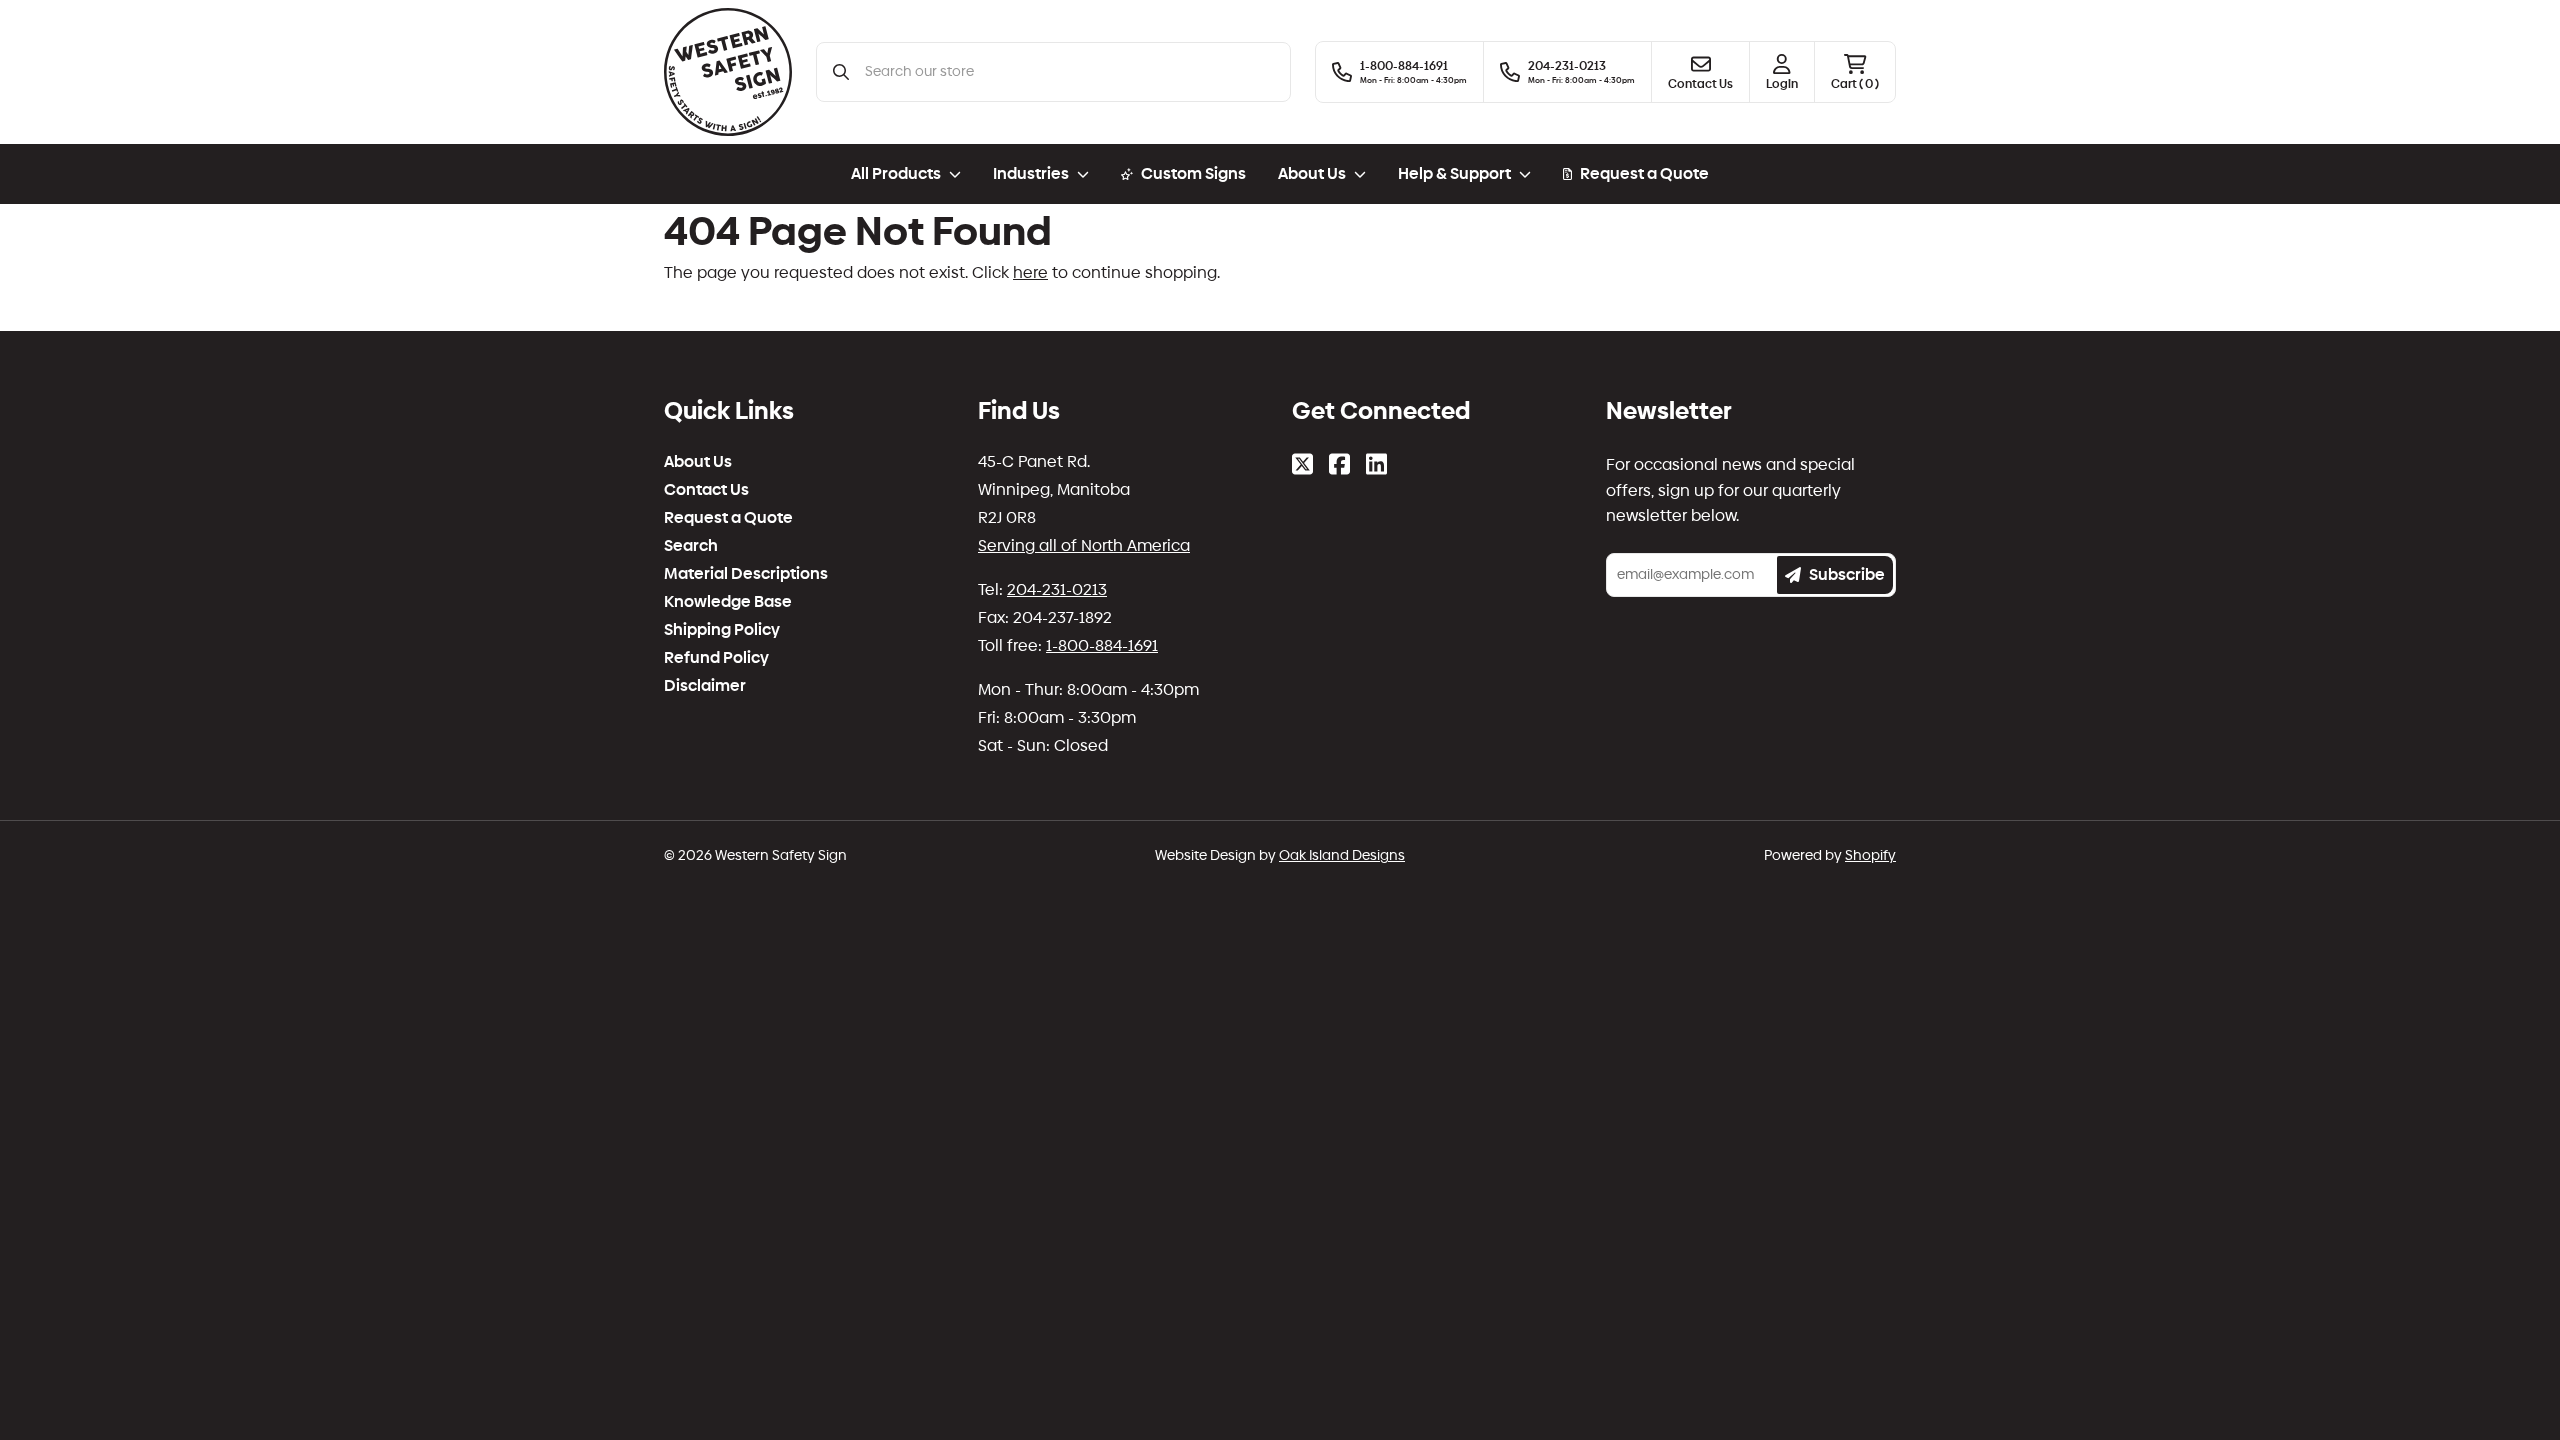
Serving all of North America (1084, 545)
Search (691, 546)
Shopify (1870, 855)
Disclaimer (705, 686)
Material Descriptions (746, 574)
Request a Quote (1644, 173)
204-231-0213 (1057, 589)
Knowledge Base (728, 602)
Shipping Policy (722, 630)
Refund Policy (716, 658)
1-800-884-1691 (1102, 645)
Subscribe (1847, 574)
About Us (698, 462)
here (1030, 272)
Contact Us (706, 490)
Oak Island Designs (1342, 855)
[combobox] (1069, 72)
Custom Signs (1193, 173)
